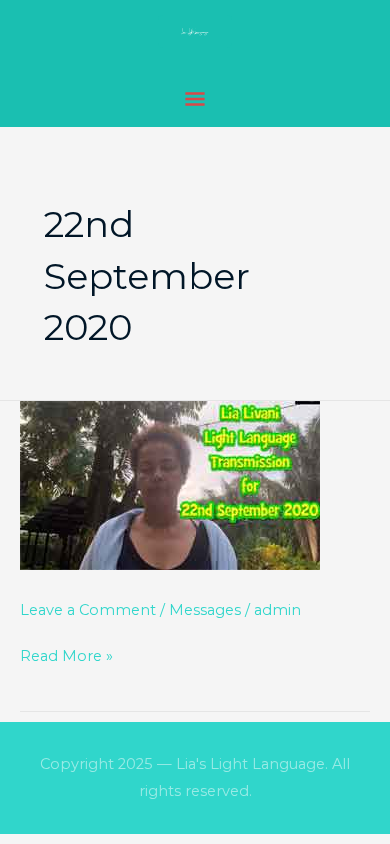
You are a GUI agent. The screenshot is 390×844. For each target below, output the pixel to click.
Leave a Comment (88, 610)
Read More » (66, 656)
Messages (205, 610)
